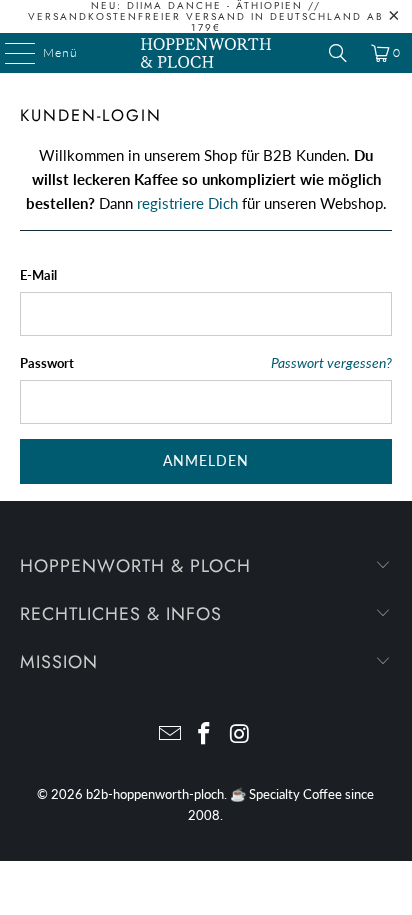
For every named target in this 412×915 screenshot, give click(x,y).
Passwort (47, 363)
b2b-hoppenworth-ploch (155, 794)
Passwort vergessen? (331, 363)
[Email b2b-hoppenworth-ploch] (170, 734)
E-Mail (38, 275)
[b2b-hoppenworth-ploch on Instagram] (240, 734)
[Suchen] (338, 53)
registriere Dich (187, 203)
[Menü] (10, 53)
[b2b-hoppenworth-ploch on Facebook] (205, 734)
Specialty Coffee (295, 794)
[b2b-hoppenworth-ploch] (206, 53)
